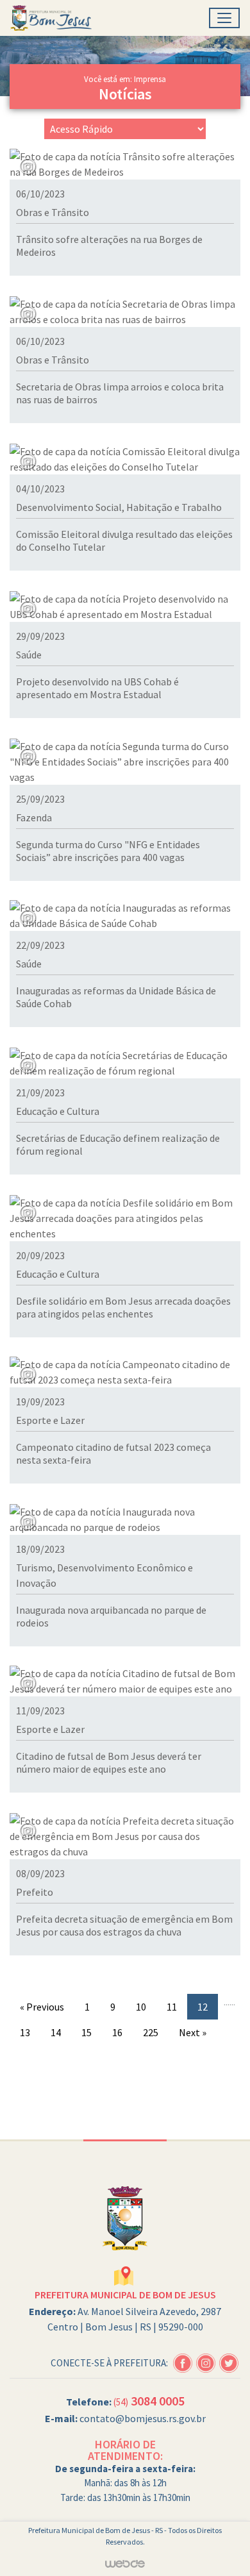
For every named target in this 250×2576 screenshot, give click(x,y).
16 (117, 2032)
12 (203, 2007)
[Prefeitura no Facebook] (185, 2361)
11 (172, 2007)
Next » (193, 2032)
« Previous (42, 2007)
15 (87, 2032)
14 (56, 2032)
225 (151, 2032)
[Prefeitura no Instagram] (208, 2361)
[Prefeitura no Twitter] (230, 2361)
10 (141, 2007)
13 (25, 2032)
